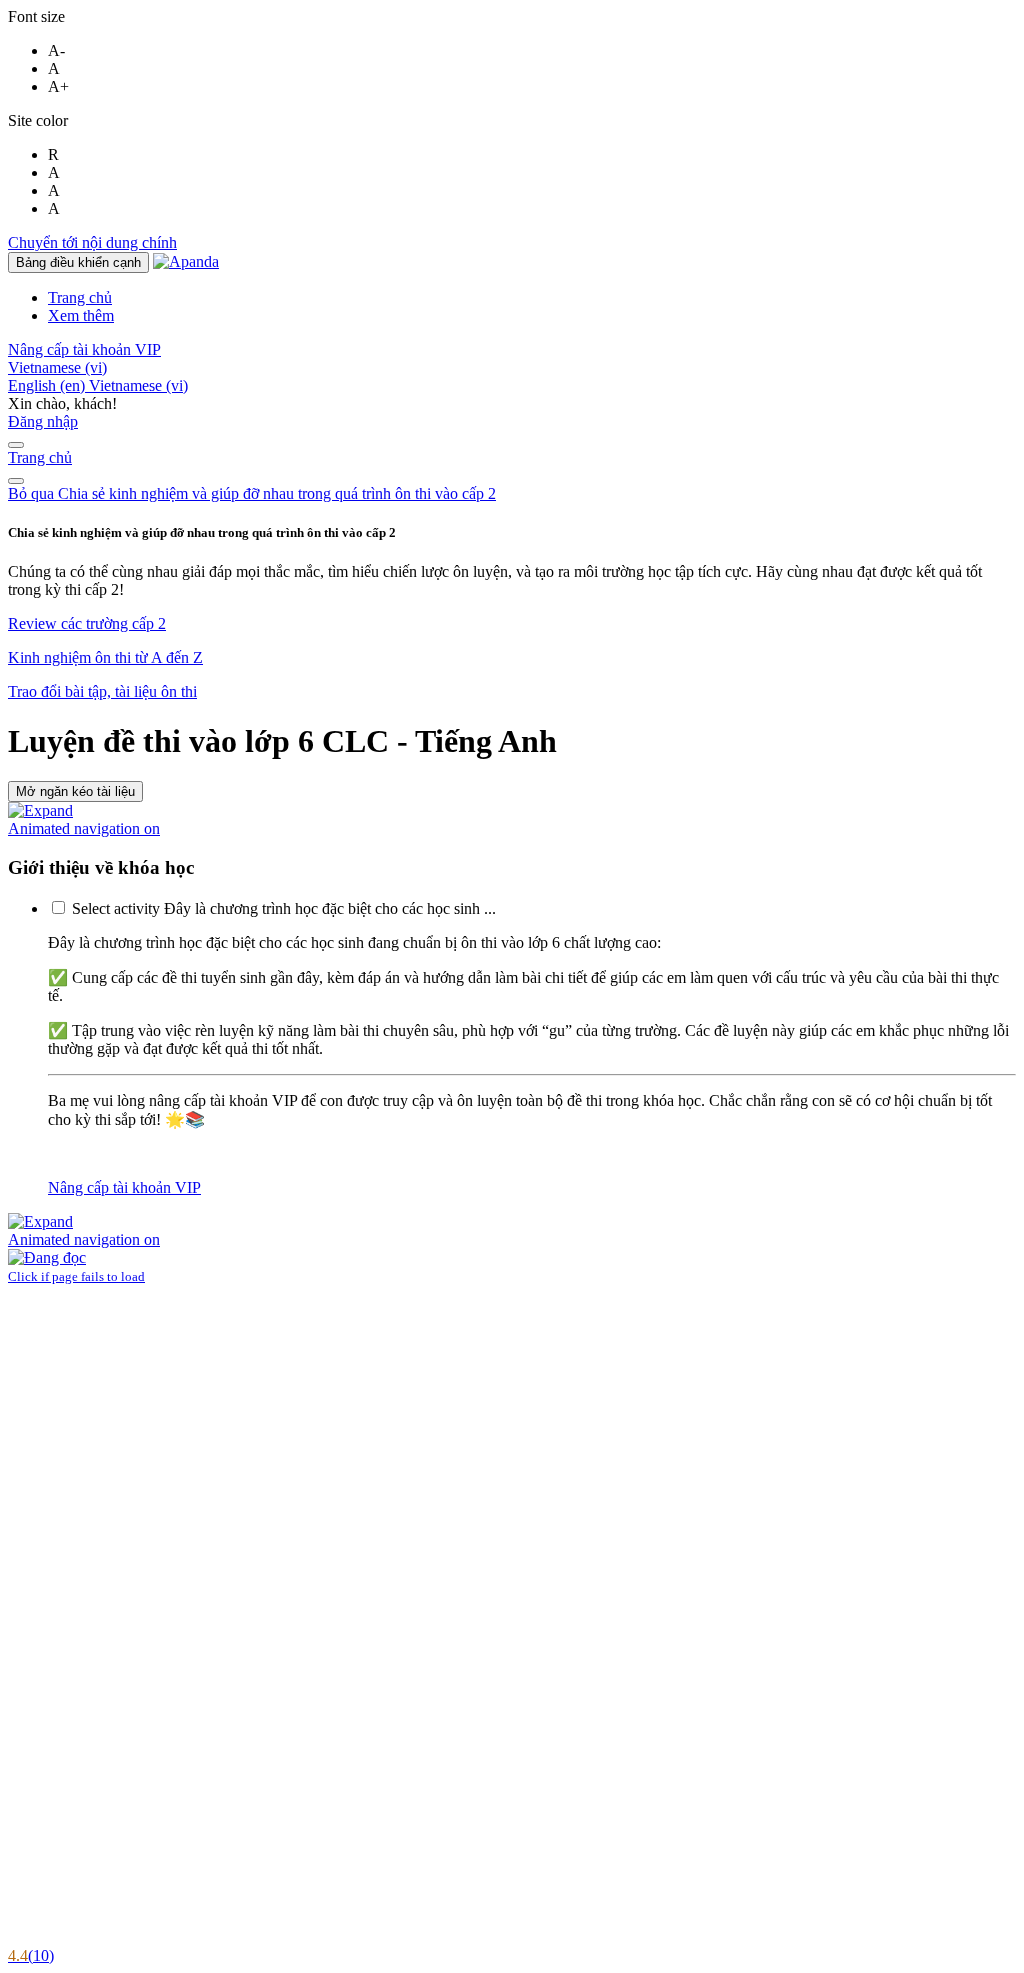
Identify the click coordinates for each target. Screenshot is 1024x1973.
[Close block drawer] (16, 481)
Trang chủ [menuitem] (80, 297)
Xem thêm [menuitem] (81, 315)
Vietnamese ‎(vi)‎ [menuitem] (138, 385)
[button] (57, 367)
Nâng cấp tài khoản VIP (84, 349)
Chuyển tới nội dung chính (92, 242)
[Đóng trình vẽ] (16, 445)
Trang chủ (40, 457)
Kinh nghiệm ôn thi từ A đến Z (105, 657)
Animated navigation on (84, 828)
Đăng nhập (43, 421)
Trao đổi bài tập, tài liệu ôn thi (102, 691)
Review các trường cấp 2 (87, 623)
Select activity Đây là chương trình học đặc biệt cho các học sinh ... (284, 908)
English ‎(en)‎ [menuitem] (48, 385)
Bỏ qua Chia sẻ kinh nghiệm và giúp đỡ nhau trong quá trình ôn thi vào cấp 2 (252, 493)
